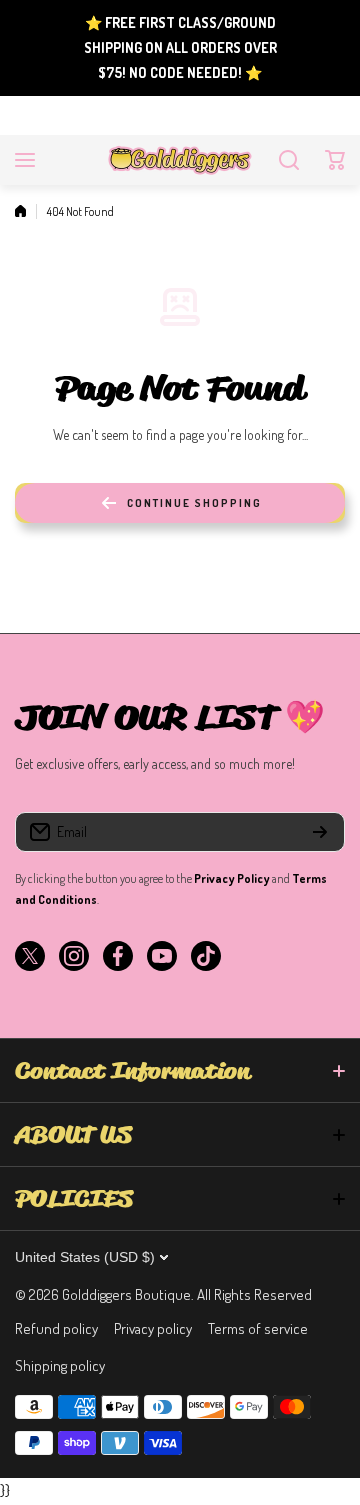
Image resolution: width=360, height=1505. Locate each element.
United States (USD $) (85, 1257)
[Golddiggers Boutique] (180, 160)
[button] (335, 160)
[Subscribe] (320, 832)
